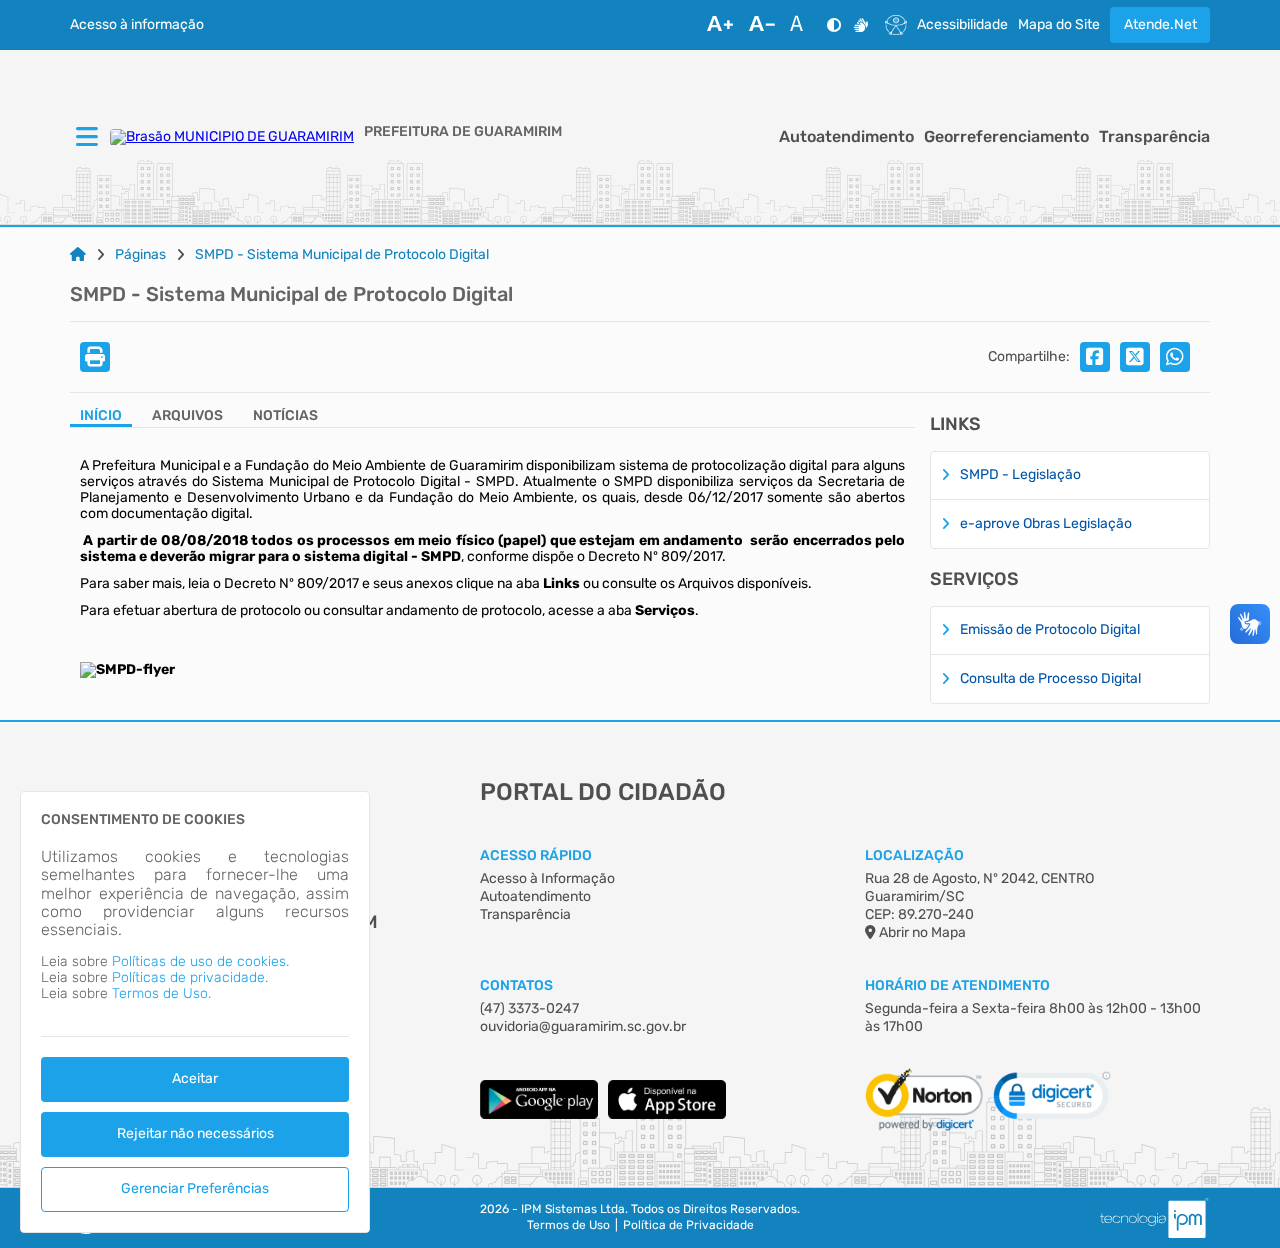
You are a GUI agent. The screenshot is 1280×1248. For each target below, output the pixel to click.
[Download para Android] (539, 1114)
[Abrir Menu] (85, 138)
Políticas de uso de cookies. (200, 961)
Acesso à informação (137, 25)
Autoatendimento (846, 137)
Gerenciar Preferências (195, 1188)
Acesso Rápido (536, 855)
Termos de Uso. (161, 993)
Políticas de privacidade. (190, 977)
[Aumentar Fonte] (720, 25)
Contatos (516, 985)
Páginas (140, 255)
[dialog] (195, 1012)
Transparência (1154, 137)
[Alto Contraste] (834, 25)
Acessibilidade (962, 25)
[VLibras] (861, 25)
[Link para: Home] (78, 255)
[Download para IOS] (667, 1114)
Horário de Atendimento (957, 985)
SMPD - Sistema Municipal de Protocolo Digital (342, 255)
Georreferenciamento (1006, 137)
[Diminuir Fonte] (762, 25)
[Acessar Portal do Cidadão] (232, 137)
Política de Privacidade (688, 1225)
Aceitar (195, 1078)
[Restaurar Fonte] (802, 25)
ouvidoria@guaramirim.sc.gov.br (583, 1026)
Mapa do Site (1059, 25)
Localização (914, 855)
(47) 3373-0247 (529, 1008)
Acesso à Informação (547, 878)
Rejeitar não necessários (195, 1133)
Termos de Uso (568, 1225)
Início (101, 416)
